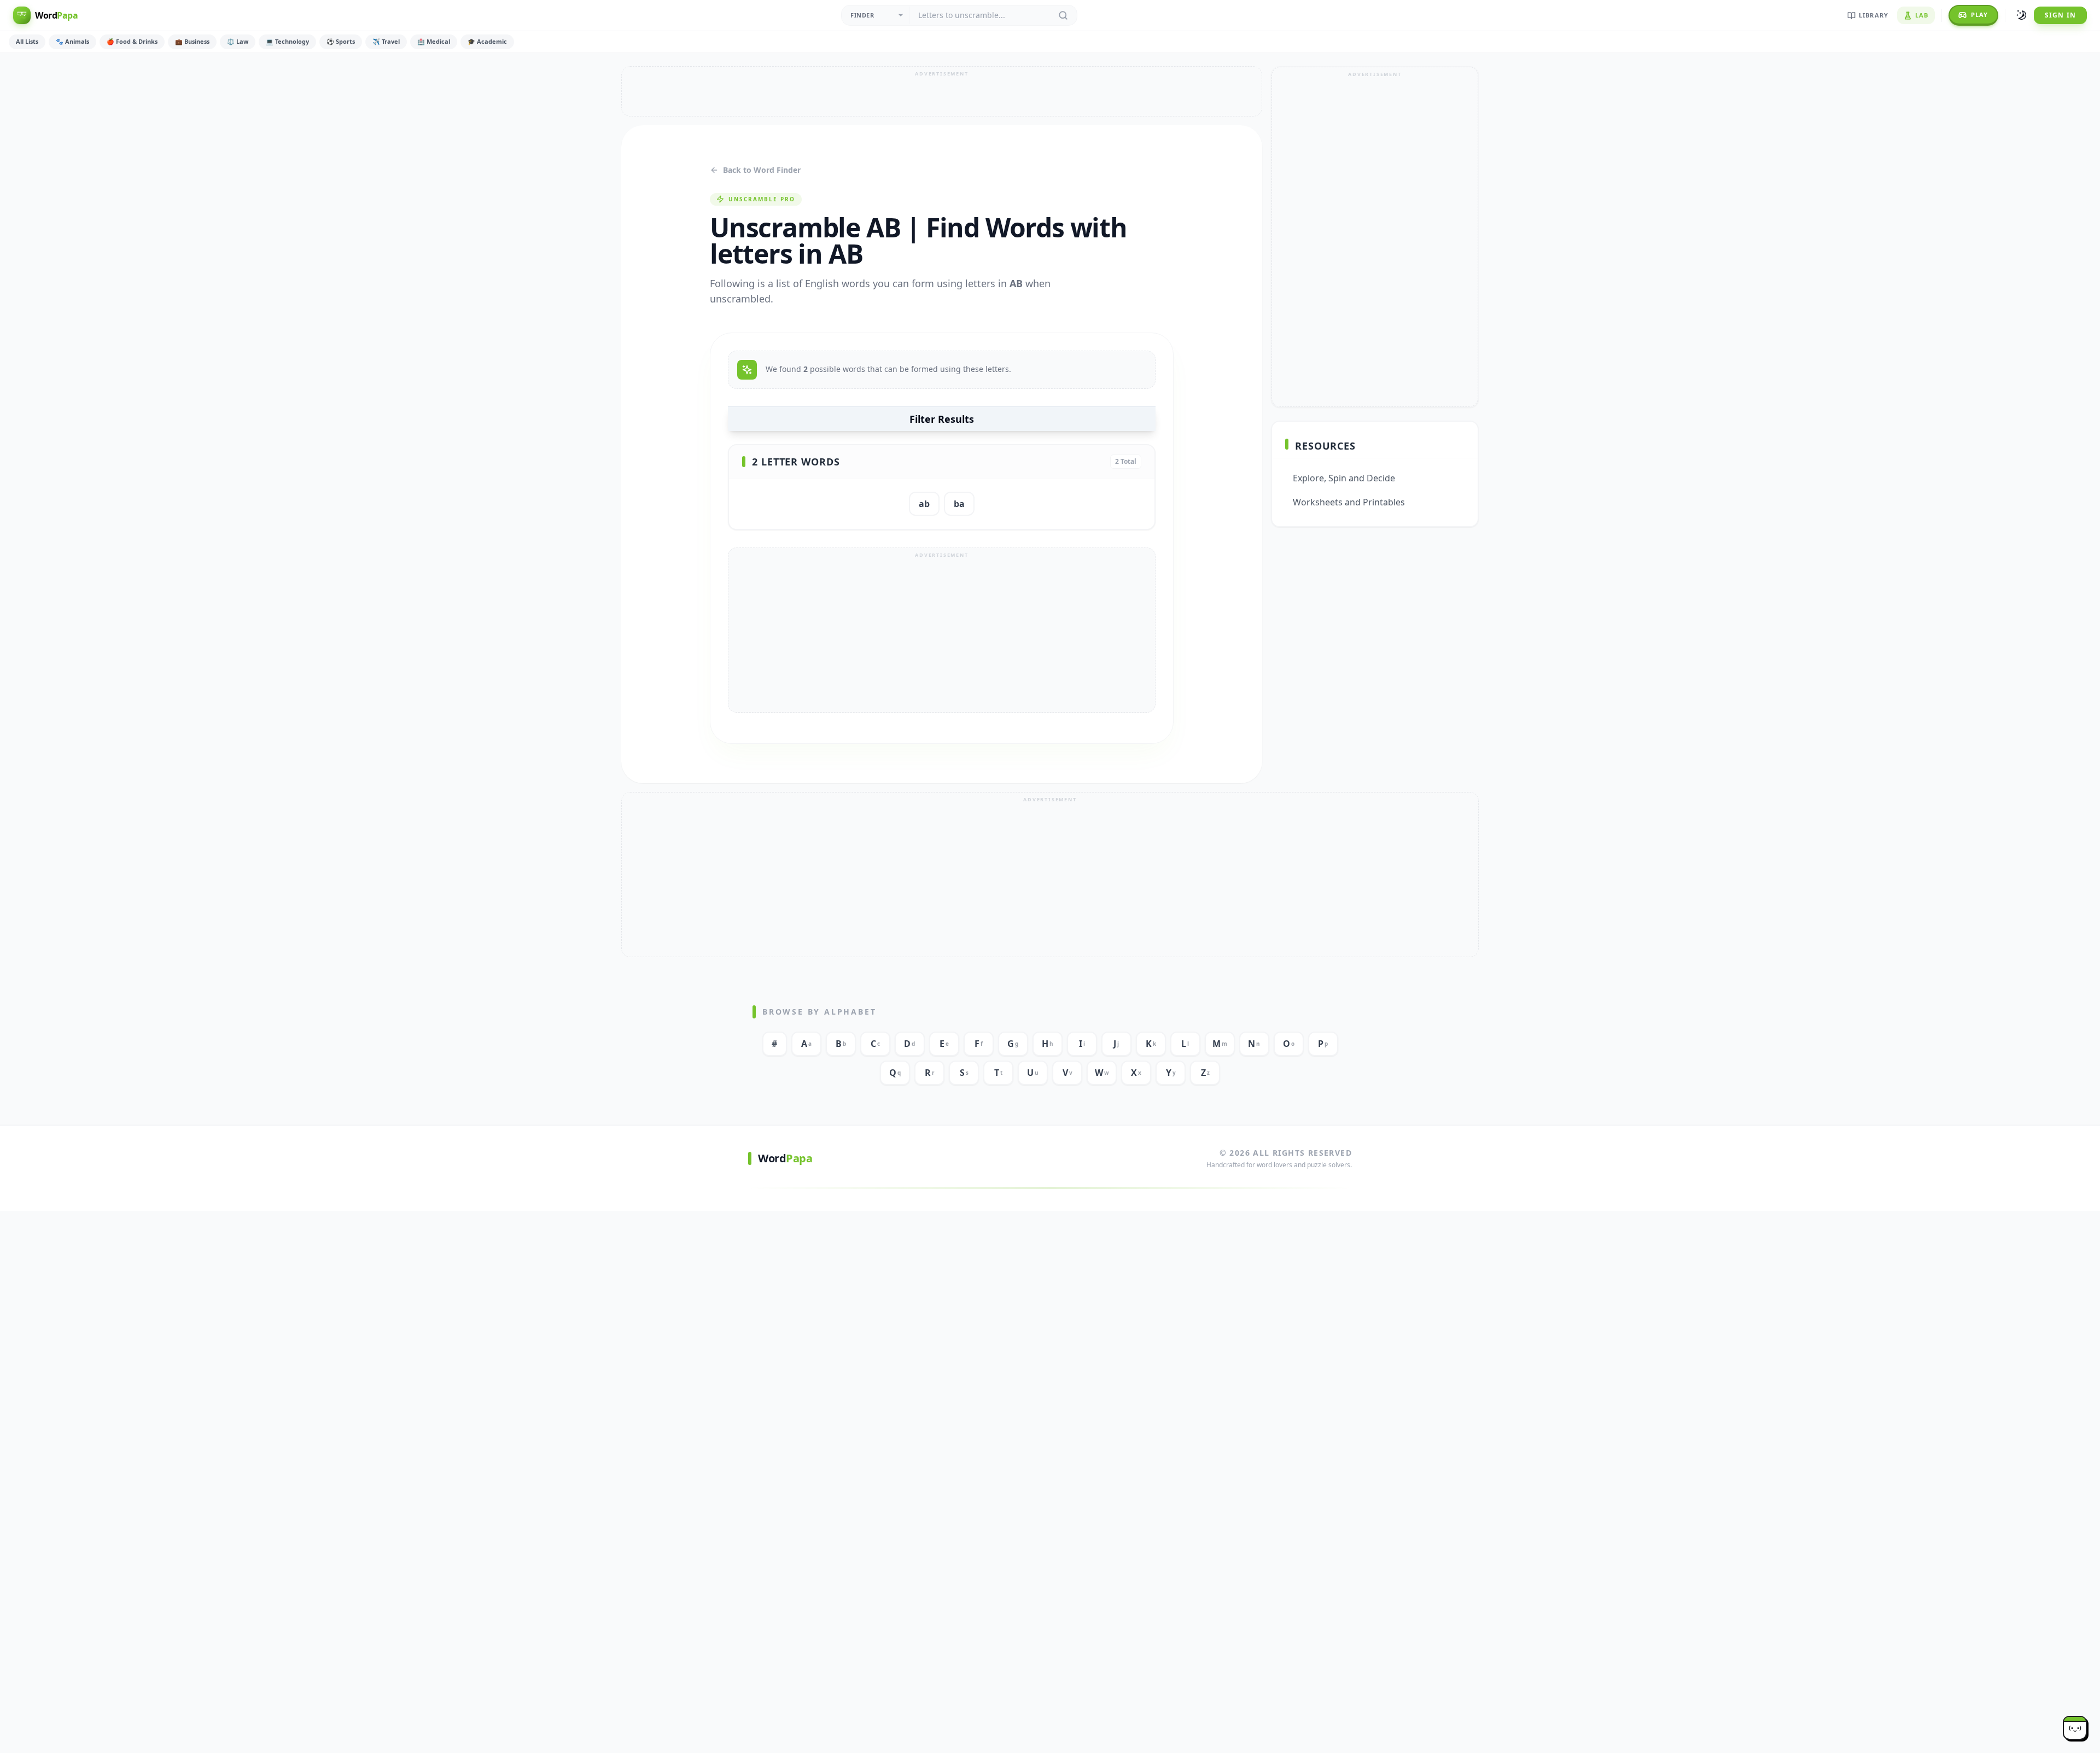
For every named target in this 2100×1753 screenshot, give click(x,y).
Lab (1922, 15)
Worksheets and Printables (1349, 502)
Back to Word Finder (762, 170)
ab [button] (924, 504)
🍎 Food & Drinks (132, 41)
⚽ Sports (341, 41)
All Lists (27, 41)
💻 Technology (287, 41)
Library (1874, 15)
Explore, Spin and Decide (1344, 478)
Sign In (2060, 15)
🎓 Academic (487, 41)
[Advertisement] (942, 91)
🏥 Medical (434, 41)
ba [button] (959, 504)
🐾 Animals (72, 41)
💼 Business (192, 41)
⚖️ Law (238, 41)
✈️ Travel (386, 41)
